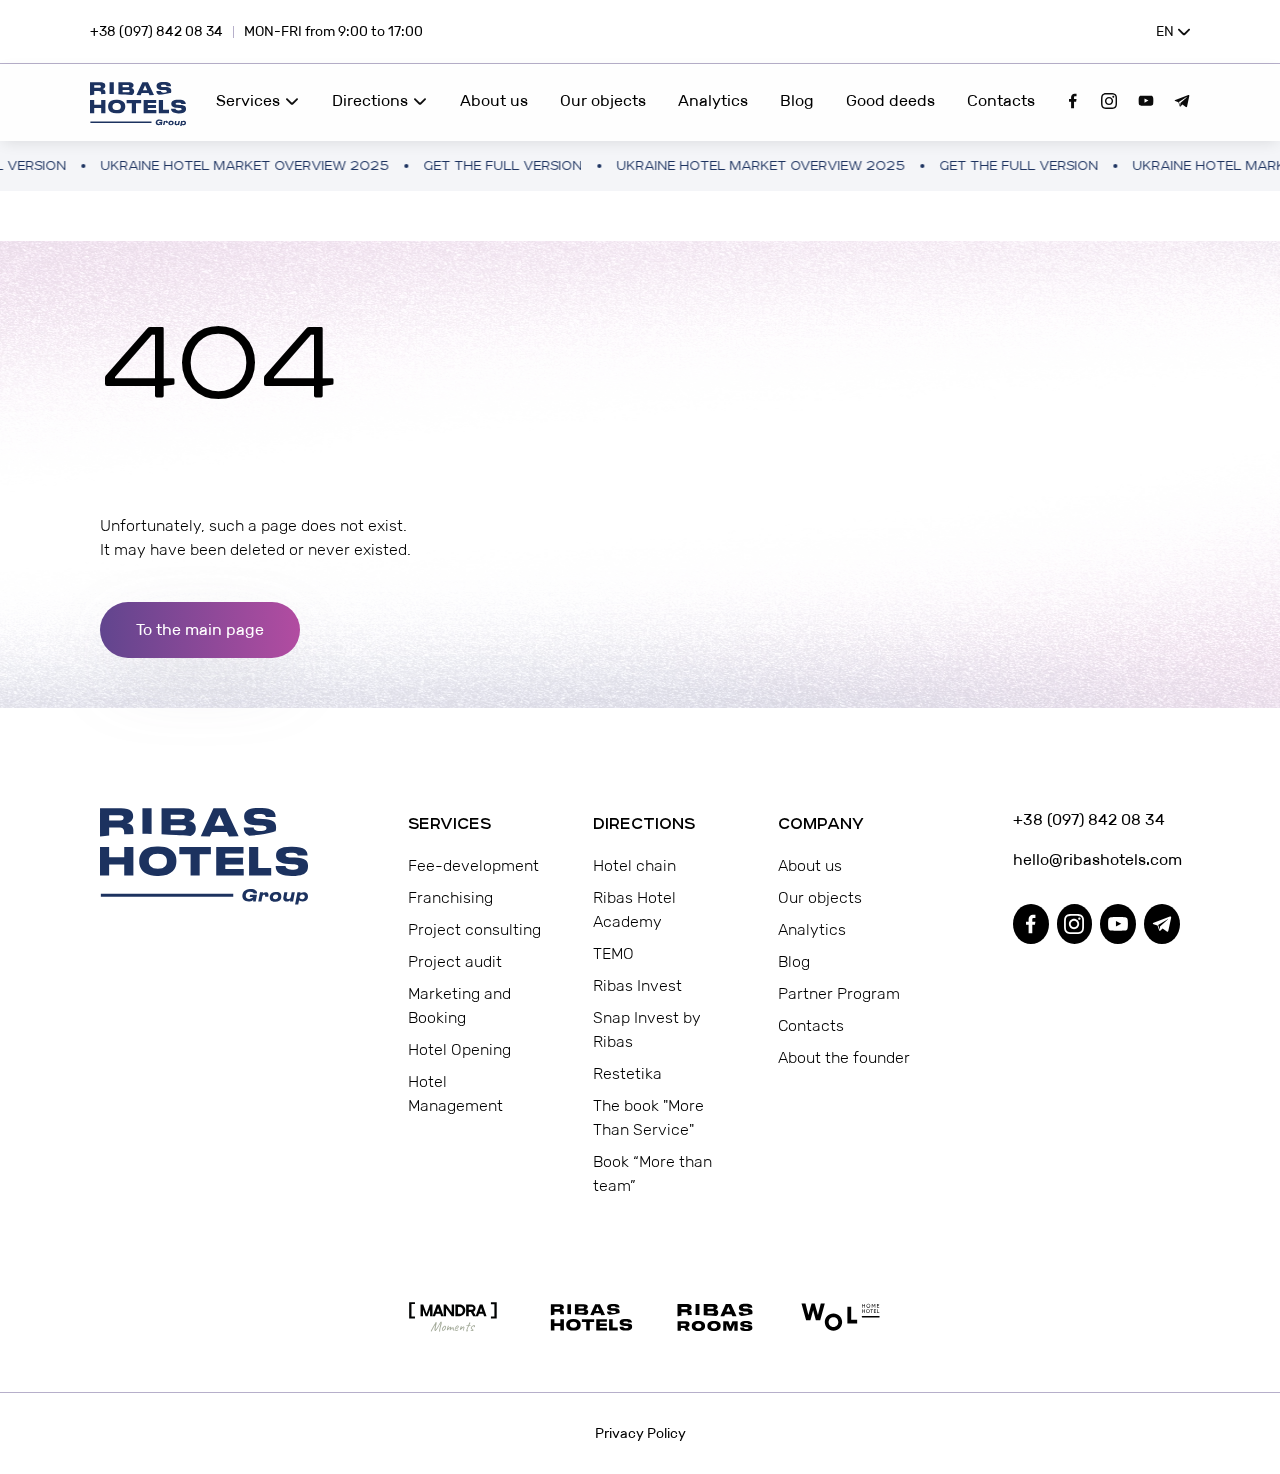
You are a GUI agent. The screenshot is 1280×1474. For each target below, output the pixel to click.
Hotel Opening (459, 1049)
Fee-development (473, 865)
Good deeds (890, 100)
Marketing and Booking (459, 1005)
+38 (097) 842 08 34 (156, 31)
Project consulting (474, 929)
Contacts (1001, 100)
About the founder (844, 1057)
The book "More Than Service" (648, 1117)
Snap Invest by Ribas (647, 1029)
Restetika (627, 1073)
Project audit (455, 961)
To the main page (200, 629)
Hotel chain (634, 865)
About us (494, 100)
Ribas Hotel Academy (634, 909)
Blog (797, 100)
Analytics (713, 100)
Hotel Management (455, 1093)
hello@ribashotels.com (1096, 859)
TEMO (613, 953)
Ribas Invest (637, 985)
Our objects (603, 100)
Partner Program (839, 993)
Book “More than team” (652, 1173)
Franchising (450, 897)
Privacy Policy (640, 1433)
